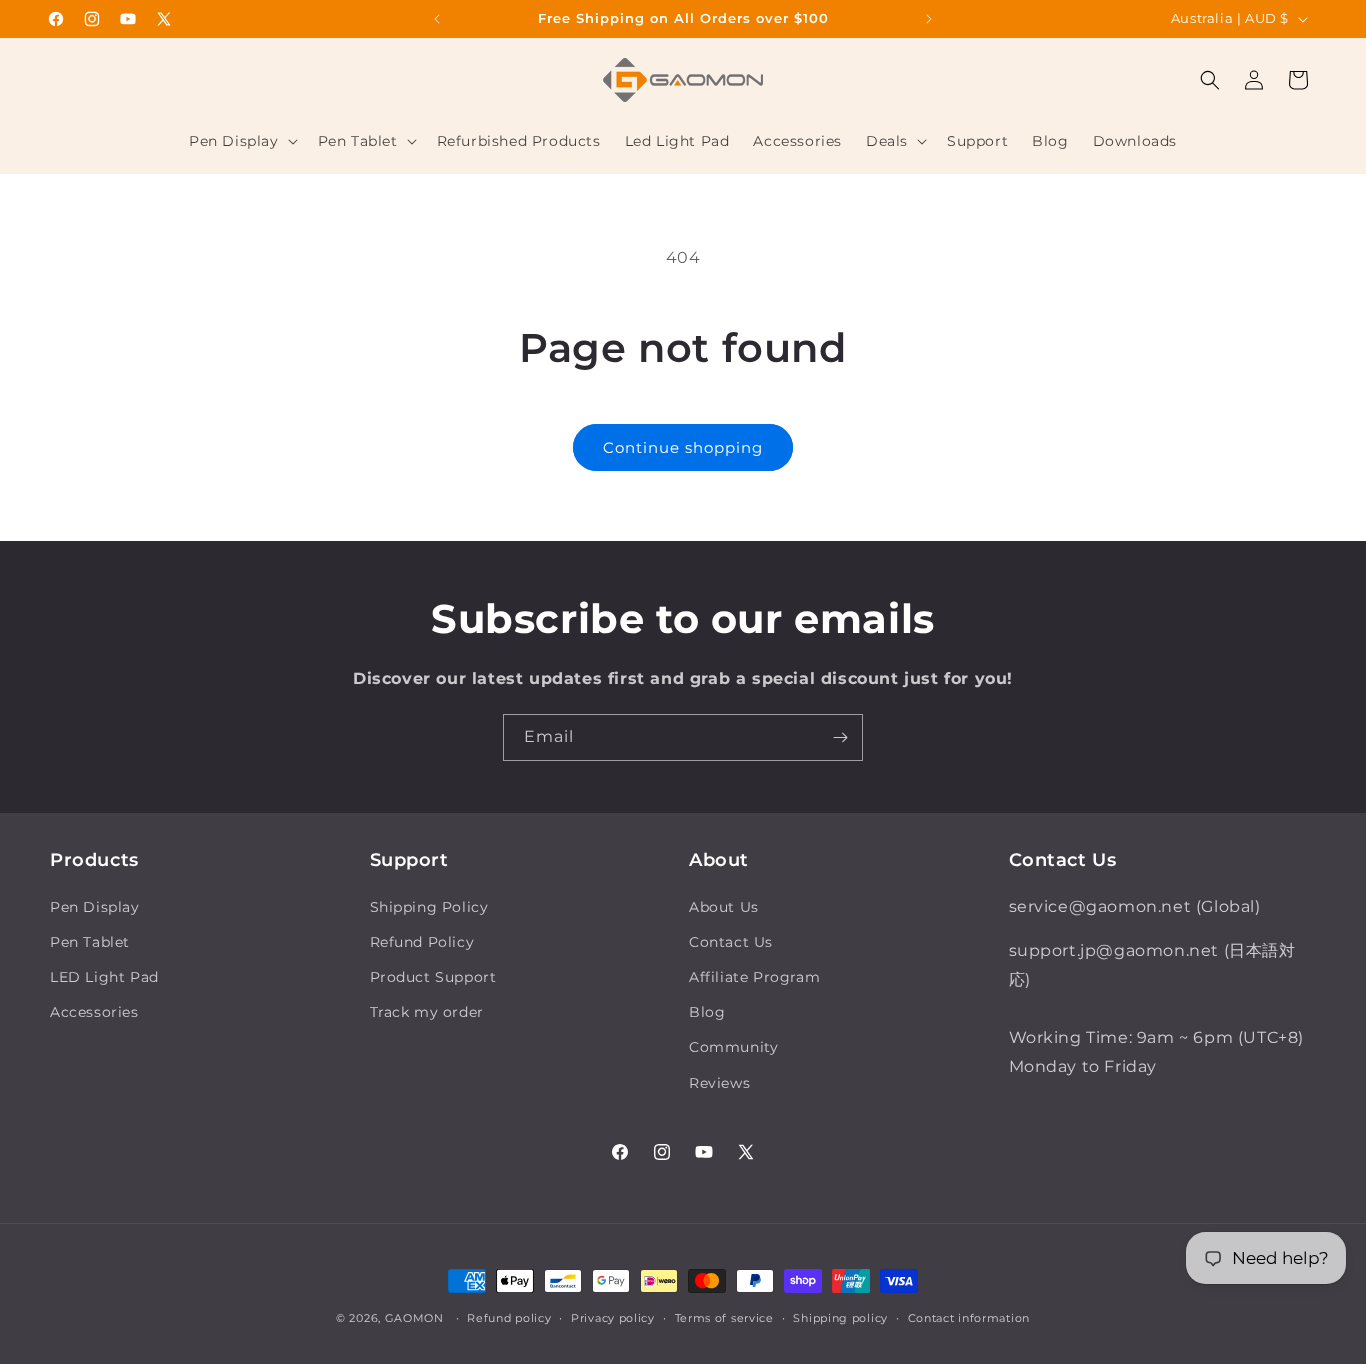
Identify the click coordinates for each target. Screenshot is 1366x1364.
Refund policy (509, 1318)
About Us (724, 907)
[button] (241, 141)
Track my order (427, 1012)
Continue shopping (683, 447)
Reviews (719, 1083)
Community (733, 1047)
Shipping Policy (429, 907)
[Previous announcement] (437, 19)
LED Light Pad (104, 977)
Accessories (94, 1012)
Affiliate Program (754, 977)
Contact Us (731, 942)
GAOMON (414, 1318)
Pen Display (95, 907)
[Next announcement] (929, 19)
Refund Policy (422, 942)
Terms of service (724, 1318)
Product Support (433, 977)
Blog (707, 1012)
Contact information (969, 1318)
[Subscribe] (840, 737)
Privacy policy (613, 1318)
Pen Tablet (90, 942)
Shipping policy (840, 1318)
